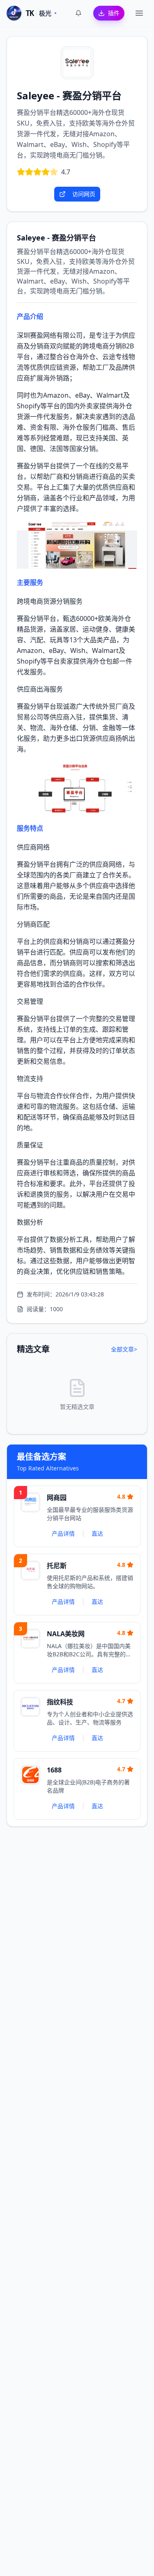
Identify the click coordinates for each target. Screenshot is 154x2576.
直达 (97, 1533)
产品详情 (63, 1533)
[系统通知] (78, 13)
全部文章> (124, 1349)
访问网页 (84, 194)
